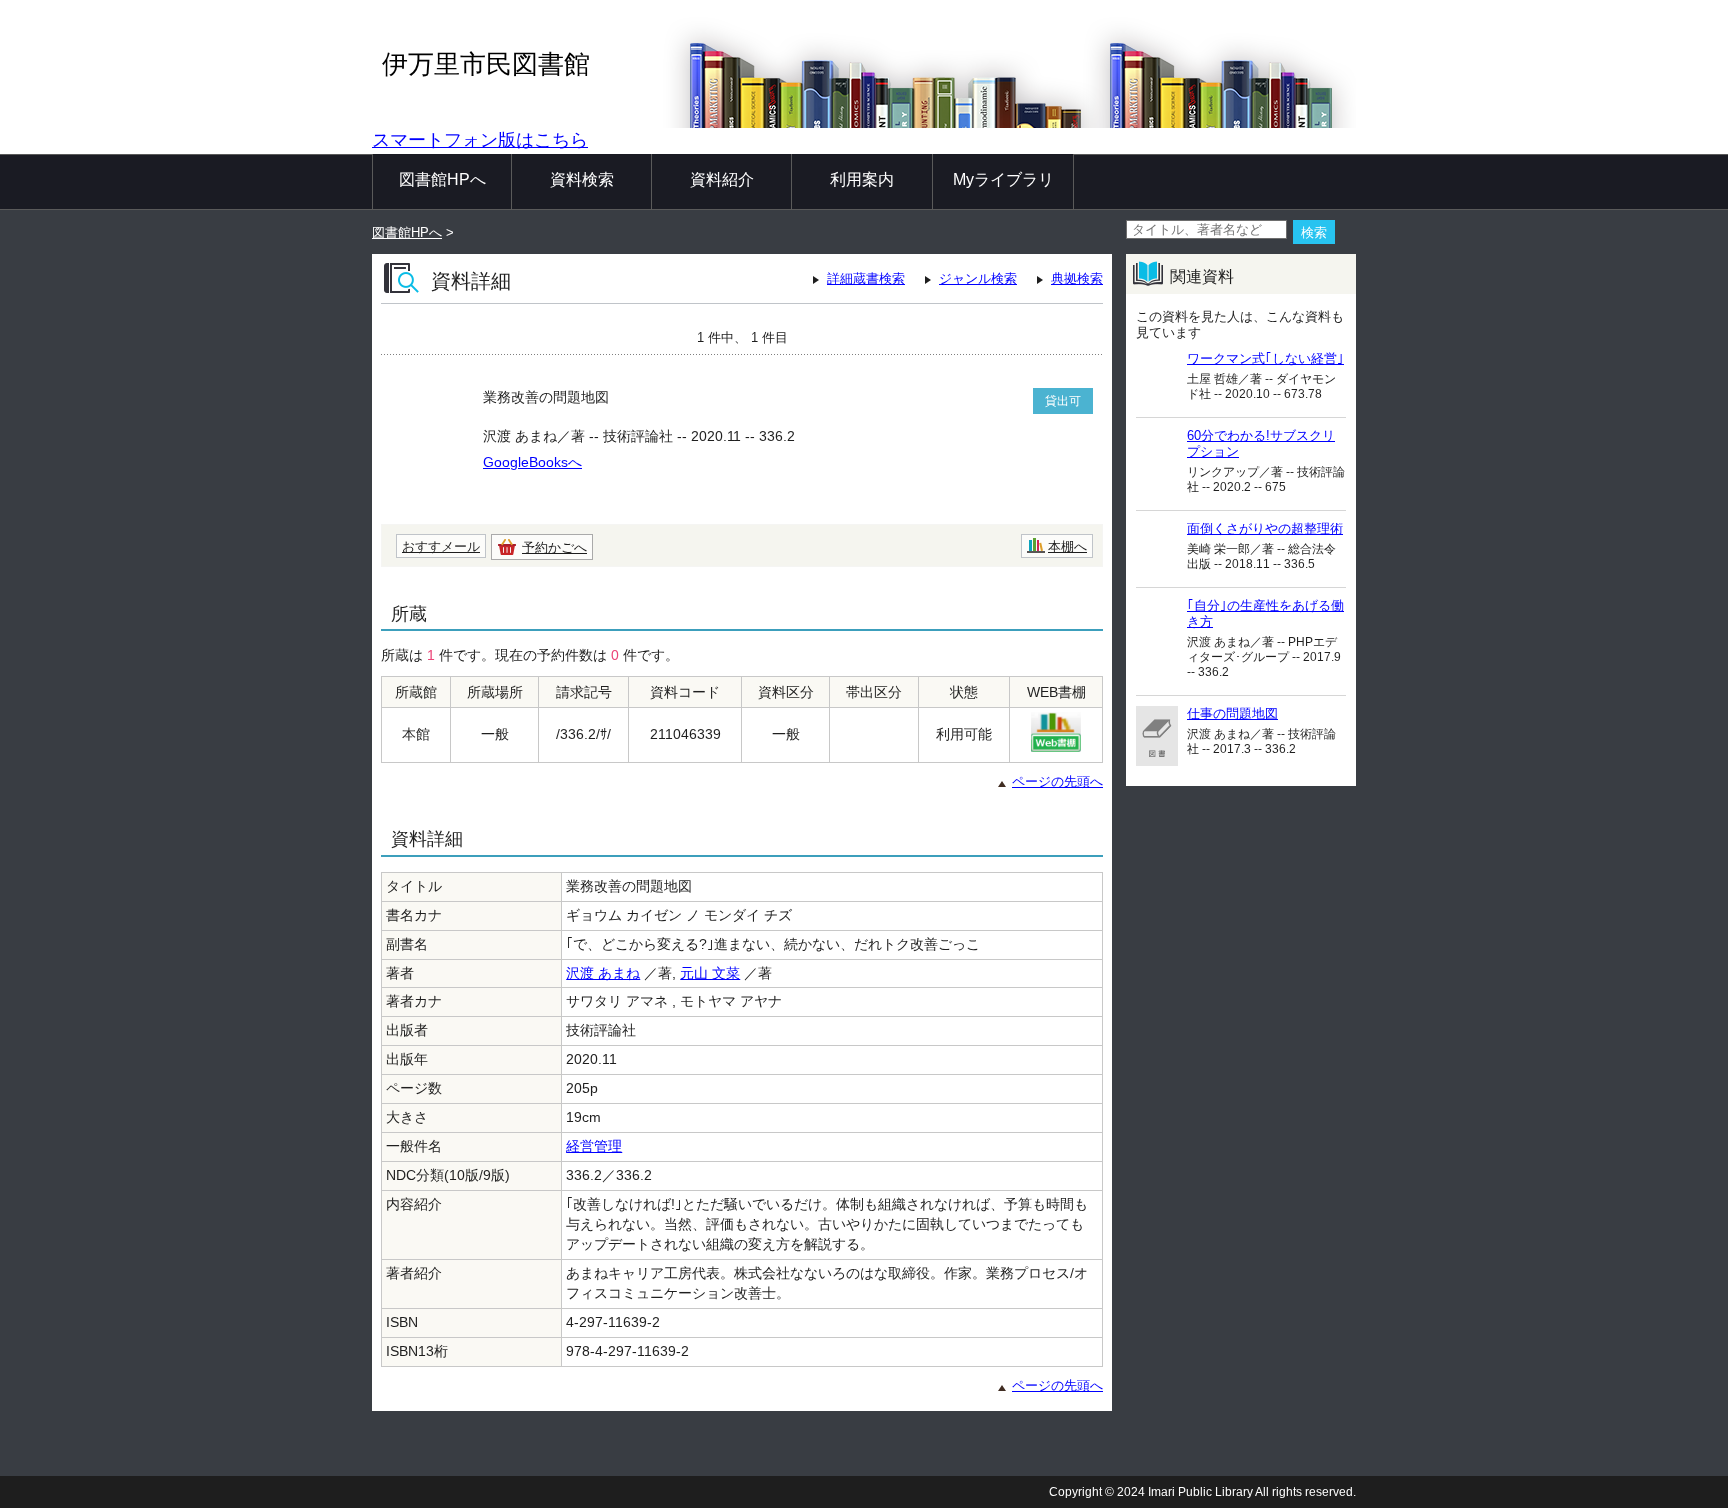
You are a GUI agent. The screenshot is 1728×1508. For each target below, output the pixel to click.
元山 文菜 (710, 973)
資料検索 (582, 179)
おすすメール (441, 546)
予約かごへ (554, 547)
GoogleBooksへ (532, 462)
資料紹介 (722, 179)
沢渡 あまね (603, 973)
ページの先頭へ (1057, 781)
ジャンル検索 (978, 278)
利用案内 (862, 179)
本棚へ (1067, 546)
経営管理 (594, 1146)
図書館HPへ (442, 179)
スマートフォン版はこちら (480, 140)
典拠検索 (1077, 278)
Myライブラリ (1003, 179)
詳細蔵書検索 (866, 278)
